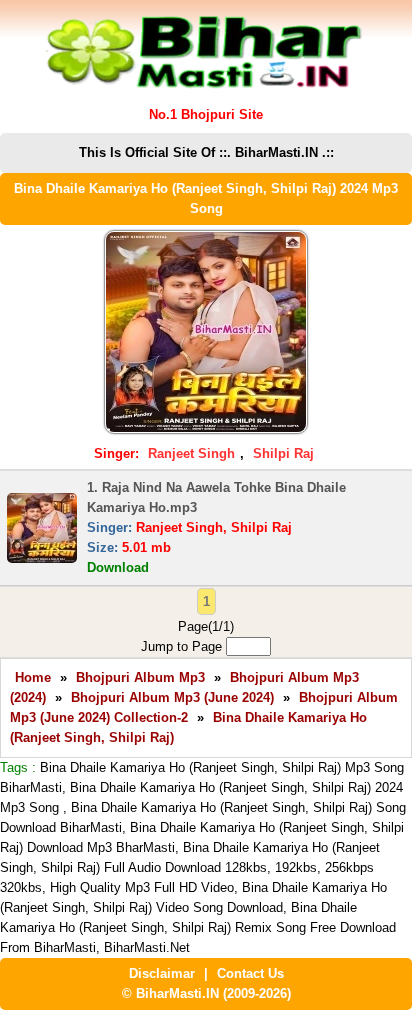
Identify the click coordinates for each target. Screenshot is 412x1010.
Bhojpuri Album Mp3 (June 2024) (172, 697)
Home (33, 677)
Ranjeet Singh (191, 453)
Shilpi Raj (283, 453)
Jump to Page (183, 646)
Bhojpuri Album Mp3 (140, 677)
